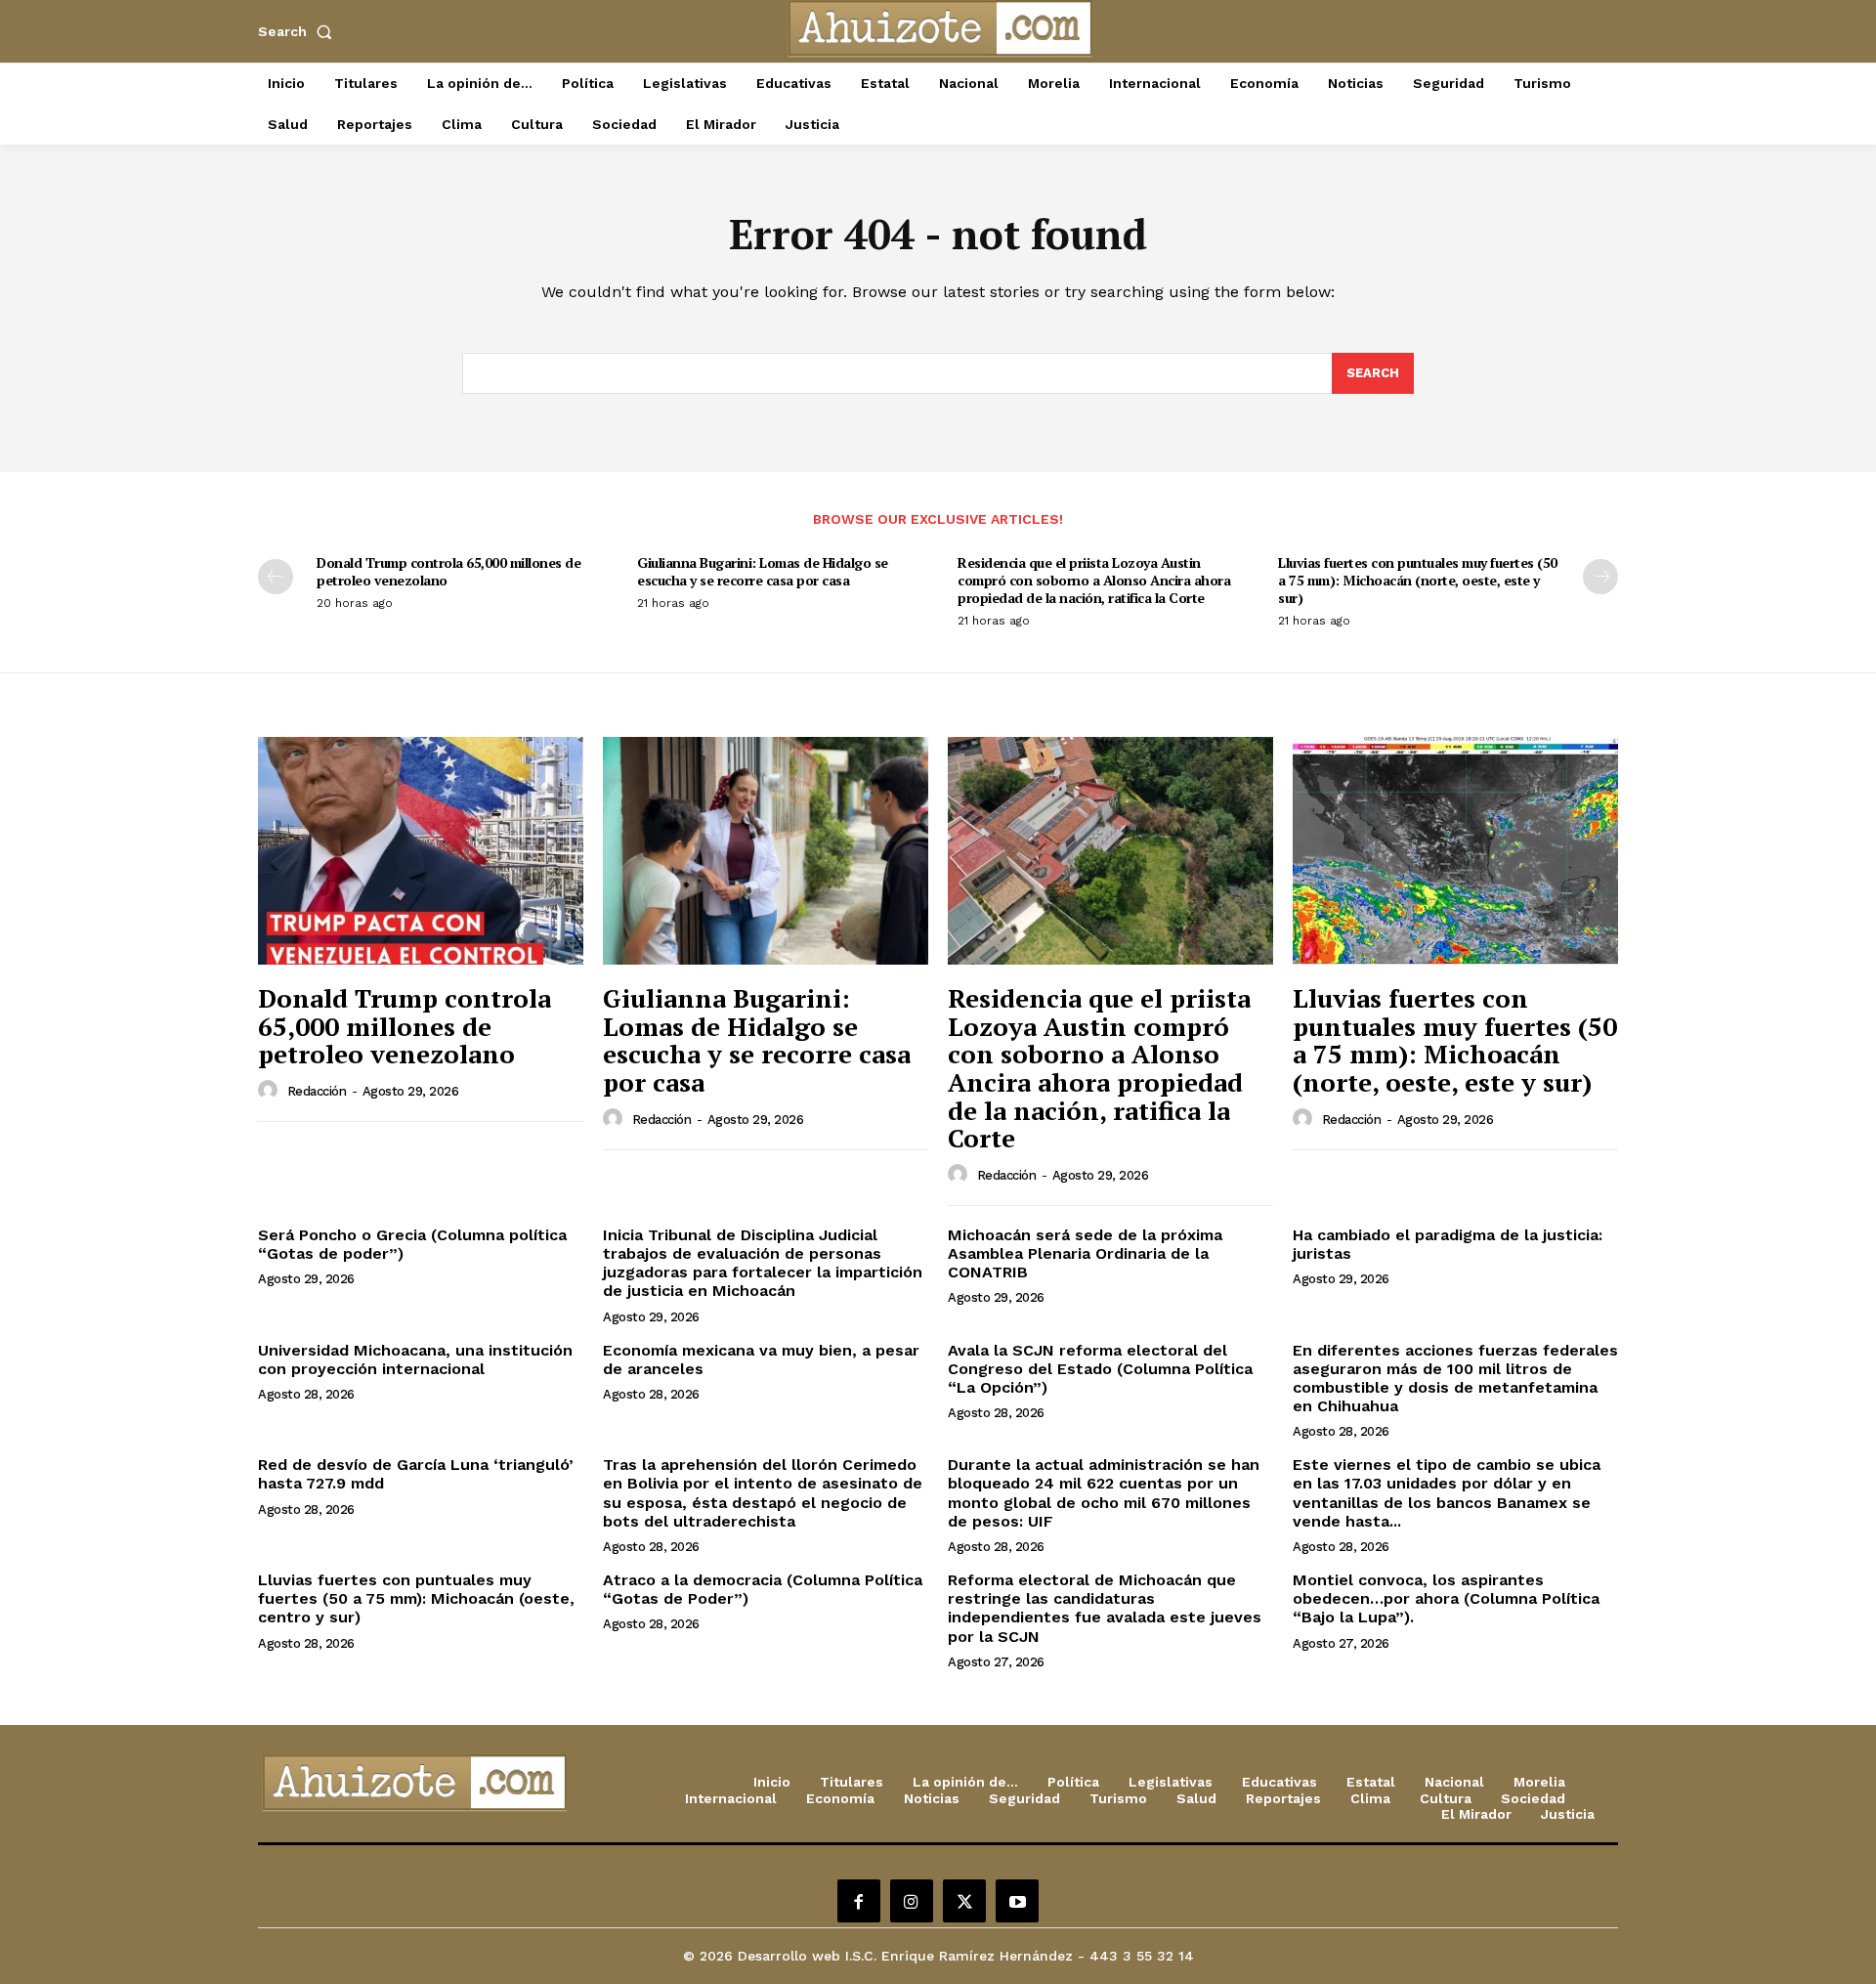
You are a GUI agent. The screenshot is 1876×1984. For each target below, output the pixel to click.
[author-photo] (271, 1091)
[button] (299, 31)
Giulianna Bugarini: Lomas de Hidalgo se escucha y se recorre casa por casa (763, 571)
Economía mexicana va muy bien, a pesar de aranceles (761, 1359)
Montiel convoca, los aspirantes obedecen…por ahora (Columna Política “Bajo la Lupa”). (1446, 1598)
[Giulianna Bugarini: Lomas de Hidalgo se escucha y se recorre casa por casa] (766, 851)
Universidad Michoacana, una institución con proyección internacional (415, 1359)
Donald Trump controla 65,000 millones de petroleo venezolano (448, 571)
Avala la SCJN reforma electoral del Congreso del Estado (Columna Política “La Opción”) (1100, 1369)
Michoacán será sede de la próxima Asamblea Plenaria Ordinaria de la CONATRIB (1085, 1253)
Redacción (317, 1091)
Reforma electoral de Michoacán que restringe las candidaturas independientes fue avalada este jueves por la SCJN (1105, 1608)
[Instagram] (912, 1901)
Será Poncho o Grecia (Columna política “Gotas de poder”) (412, 1244)
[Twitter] (964, 1901)
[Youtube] (1017, 1901)
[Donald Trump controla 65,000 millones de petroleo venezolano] (421, 851)
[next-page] (1600, 577)
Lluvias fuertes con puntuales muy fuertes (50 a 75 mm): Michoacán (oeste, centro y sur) (416, 1598)
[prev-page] (276, 577)
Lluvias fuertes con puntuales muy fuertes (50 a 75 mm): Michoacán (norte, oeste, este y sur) (1418, 580)
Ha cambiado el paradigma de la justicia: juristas (1448, 1244)
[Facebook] (859, 1901)
